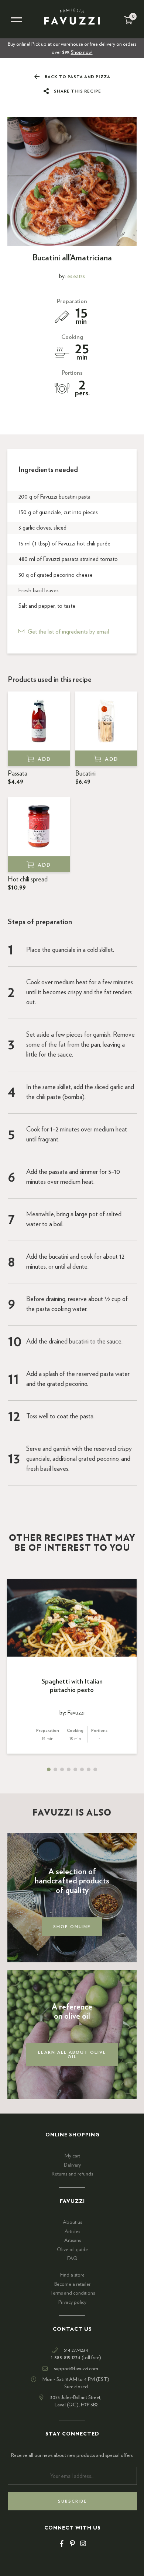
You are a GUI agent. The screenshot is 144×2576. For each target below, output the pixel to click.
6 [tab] (82, 1769)
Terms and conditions (72, 2293)
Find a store (72, 2275)
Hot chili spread (28, 884)
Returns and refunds (72, 2174)
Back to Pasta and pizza (77, 77)
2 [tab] (55, 1769)
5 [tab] (75, 1769)
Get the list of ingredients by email (68, 632)
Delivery (72, 2165)
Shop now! (82, 52)
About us (72, 2222)
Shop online (72, 1927)
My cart (72, 2156)
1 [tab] (49, 1769)
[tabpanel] (72, 1666)
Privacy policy (72, 2302)
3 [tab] (62, 1769)
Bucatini (85, 778)
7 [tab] (89, 1769)
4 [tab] (69, 1769)
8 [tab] (95, 1769)
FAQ (72, 2258)
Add (44, 759)
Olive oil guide (72, 2250)
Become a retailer (72, 2284)
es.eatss (76, 276)
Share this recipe (77, 91)
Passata (18, 778)
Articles (72, 2232)
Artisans (73, 2240)
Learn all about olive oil (72, 2055)
